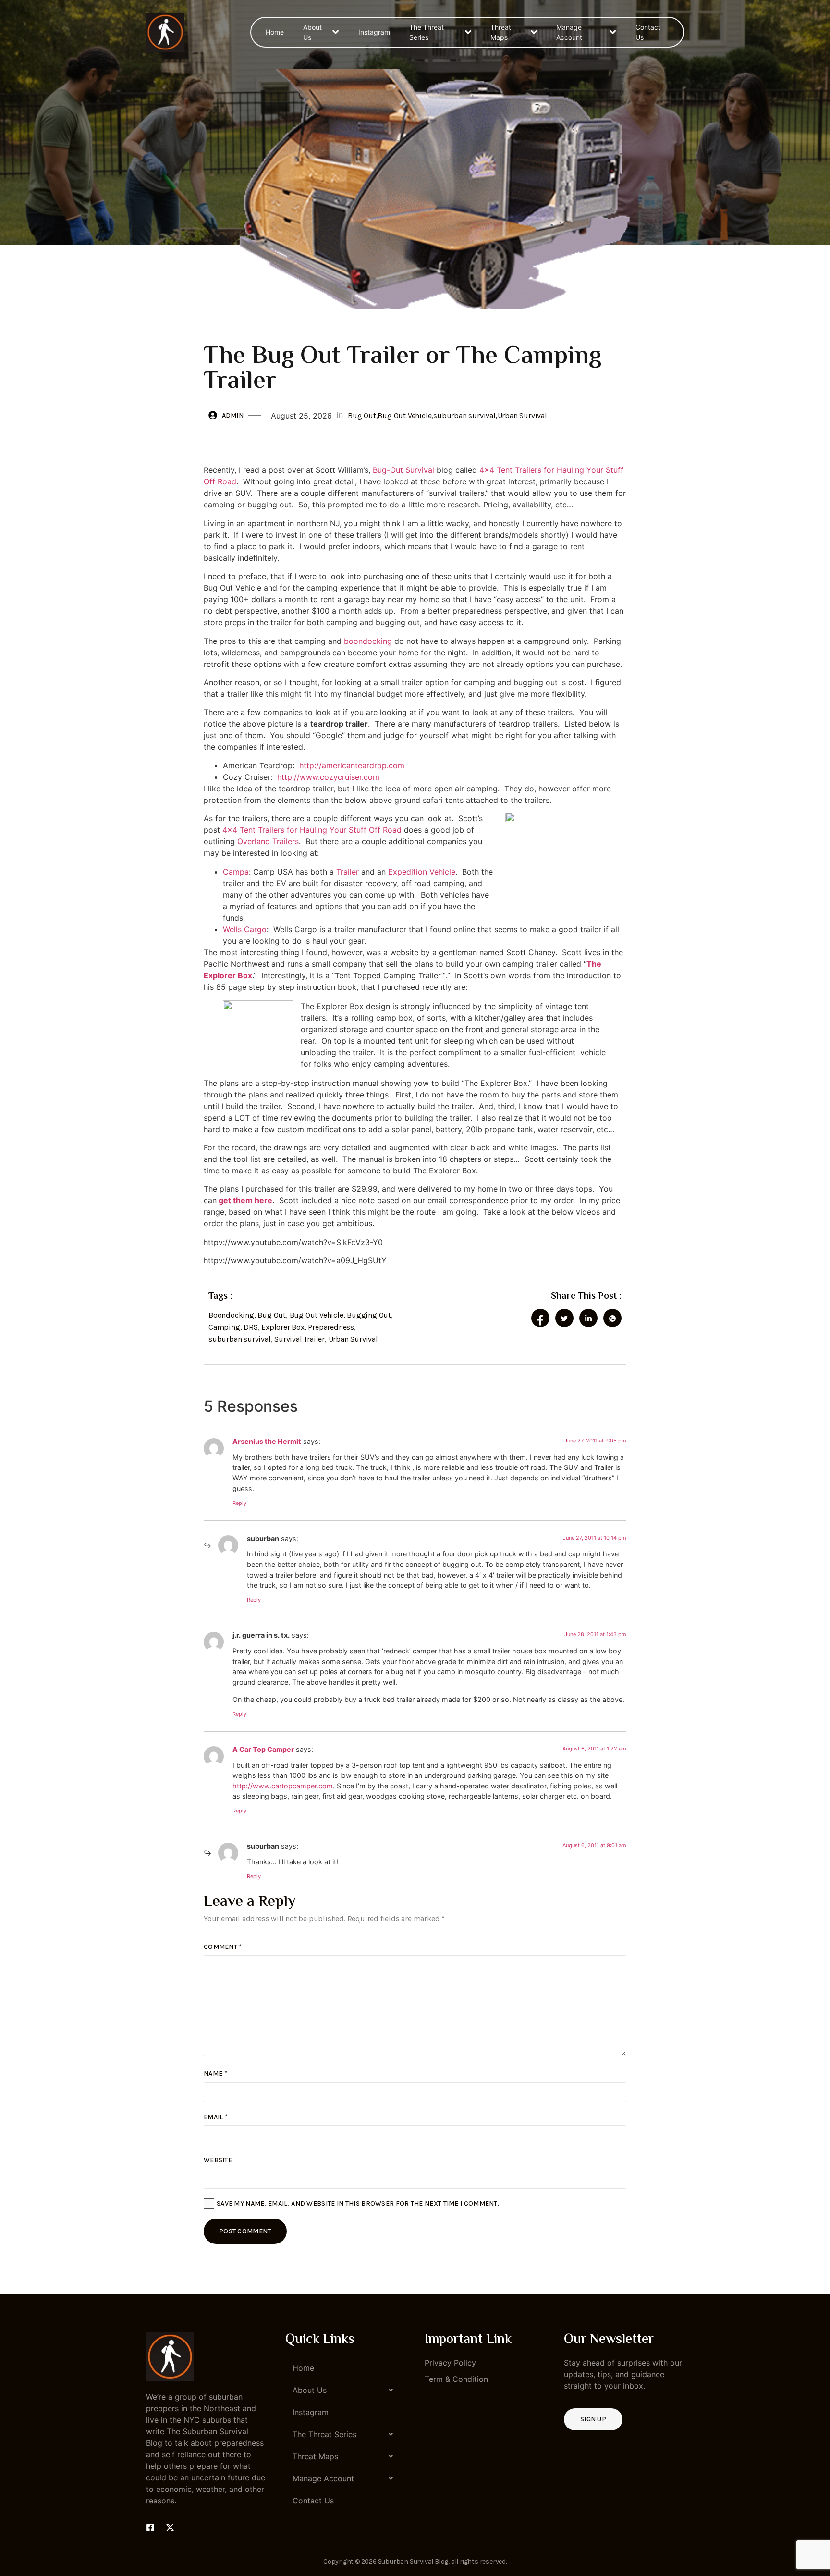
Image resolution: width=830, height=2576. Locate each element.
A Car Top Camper (263, 1749)
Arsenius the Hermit (267, 1441)
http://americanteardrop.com (352, 765)
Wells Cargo (245, 929)
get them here (244, 1200)
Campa (236, 872)
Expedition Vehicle (422, 872)
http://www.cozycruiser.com (328, 777)
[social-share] (540, 1318)
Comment (223, 1947)
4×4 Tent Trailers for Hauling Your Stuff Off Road (312, 830)
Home (275, 32)
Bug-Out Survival (403, 470)
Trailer (348, 872)
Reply (239, 1503)
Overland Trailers (268, 841)
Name (215, 2074)
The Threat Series (427, 32)
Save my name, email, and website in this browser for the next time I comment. (358, 2203)
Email (216, 2117)
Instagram (374, 32)
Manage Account (569, 32)
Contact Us (648, 32)
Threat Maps (501, 32)
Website (218, 2160)
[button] (345, 2390)
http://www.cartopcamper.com (283, 1786)
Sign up (593, 2419)
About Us (312, 32)
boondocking (368, 641)
